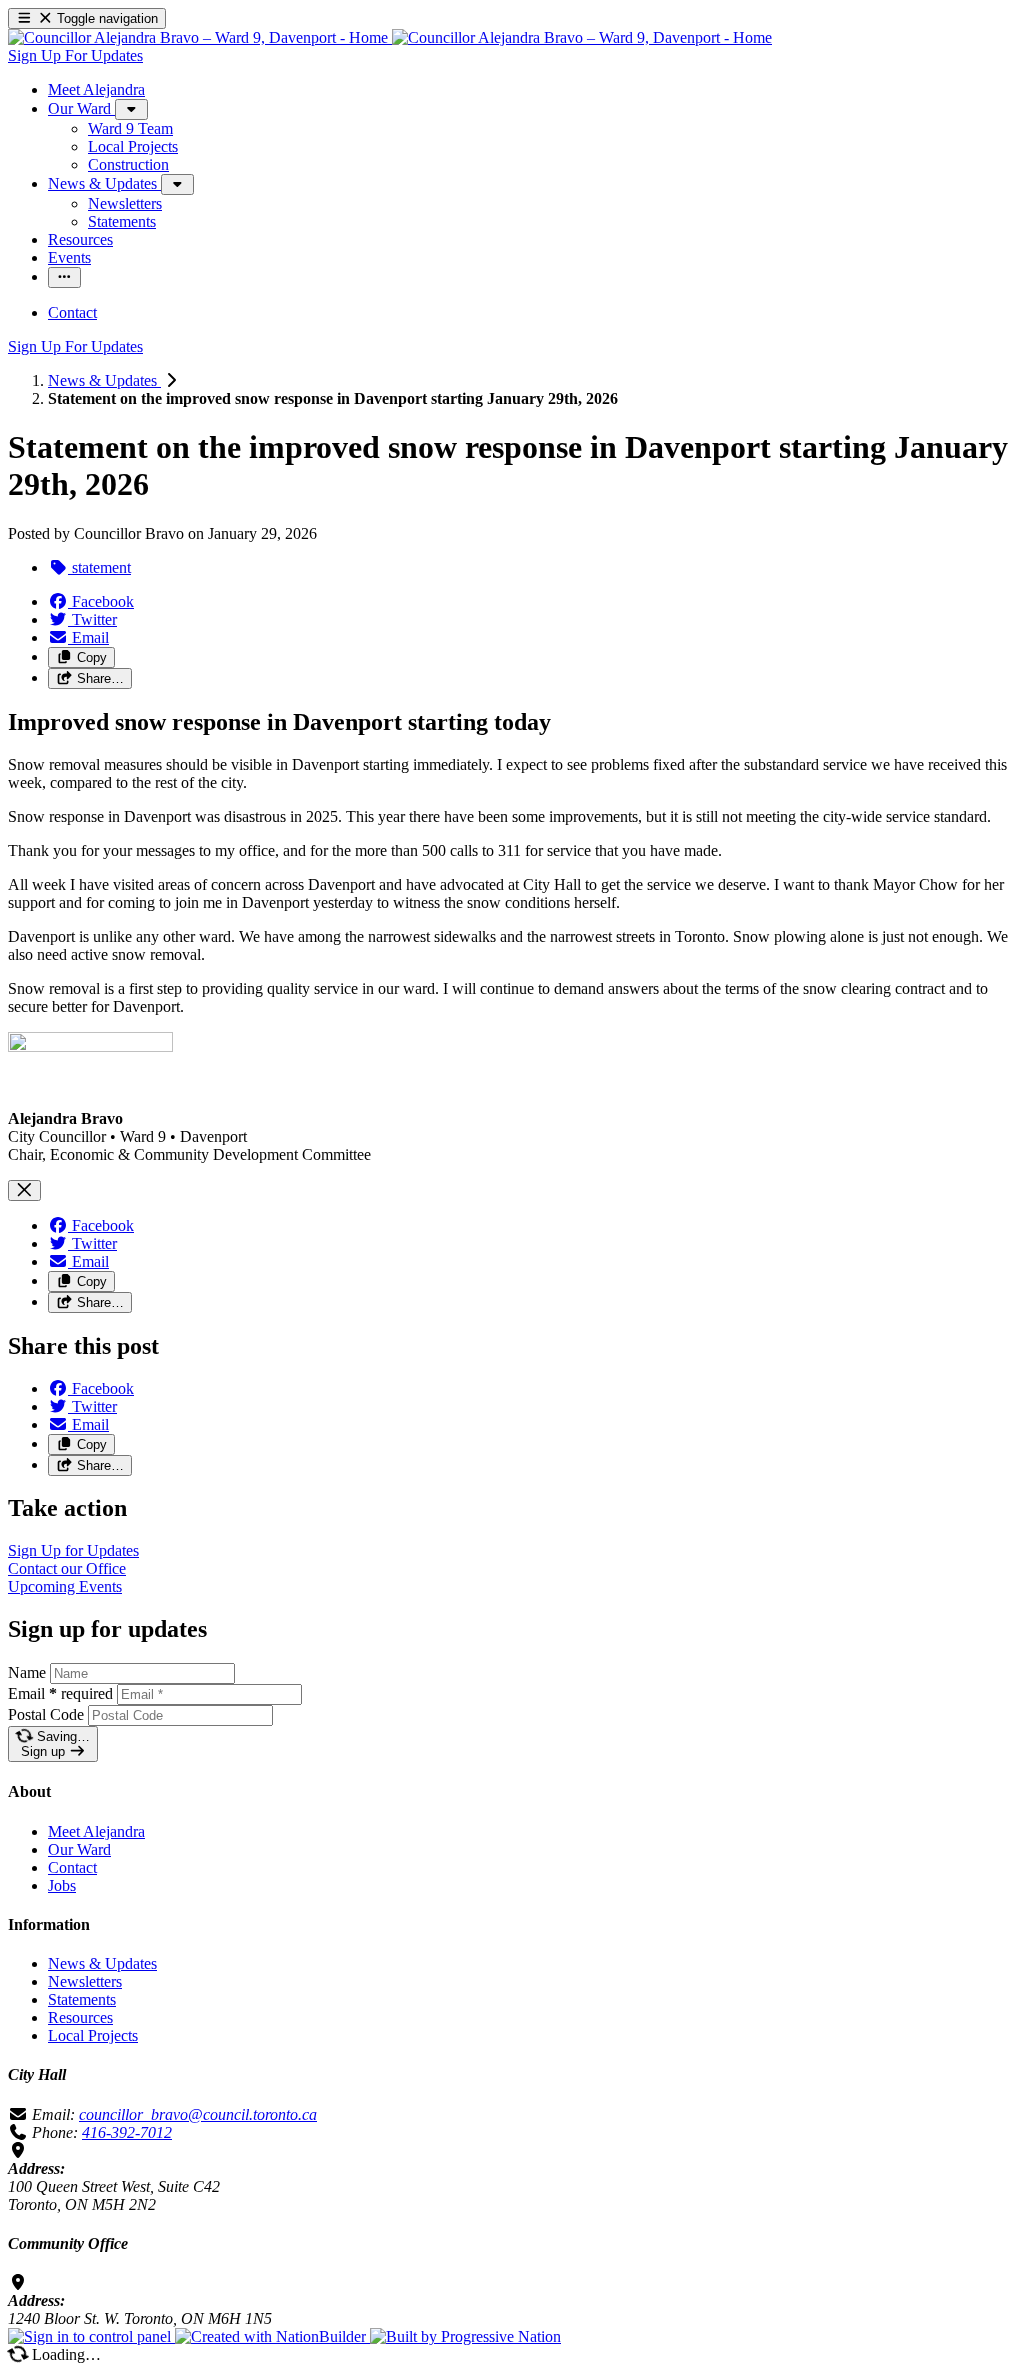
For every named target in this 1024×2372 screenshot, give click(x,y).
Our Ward (79, 1849)
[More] (131, 109)
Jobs (62, 1885)
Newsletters (85, 1981)
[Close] (24, 1190)
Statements (82, 1999)
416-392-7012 (127, 2132)
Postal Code (46, 1714)
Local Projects (93, 2035)
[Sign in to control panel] (91, 2336)
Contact (72, 1867)
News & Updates (104, 380)
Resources (80, 2017)
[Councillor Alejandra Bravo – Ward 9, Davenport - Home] (390, 37)
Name (27, 1672)
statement (99, 567)
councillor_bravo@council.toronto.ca (198, 2114)
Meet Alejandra (96, 1831)
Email (60, 1693)
